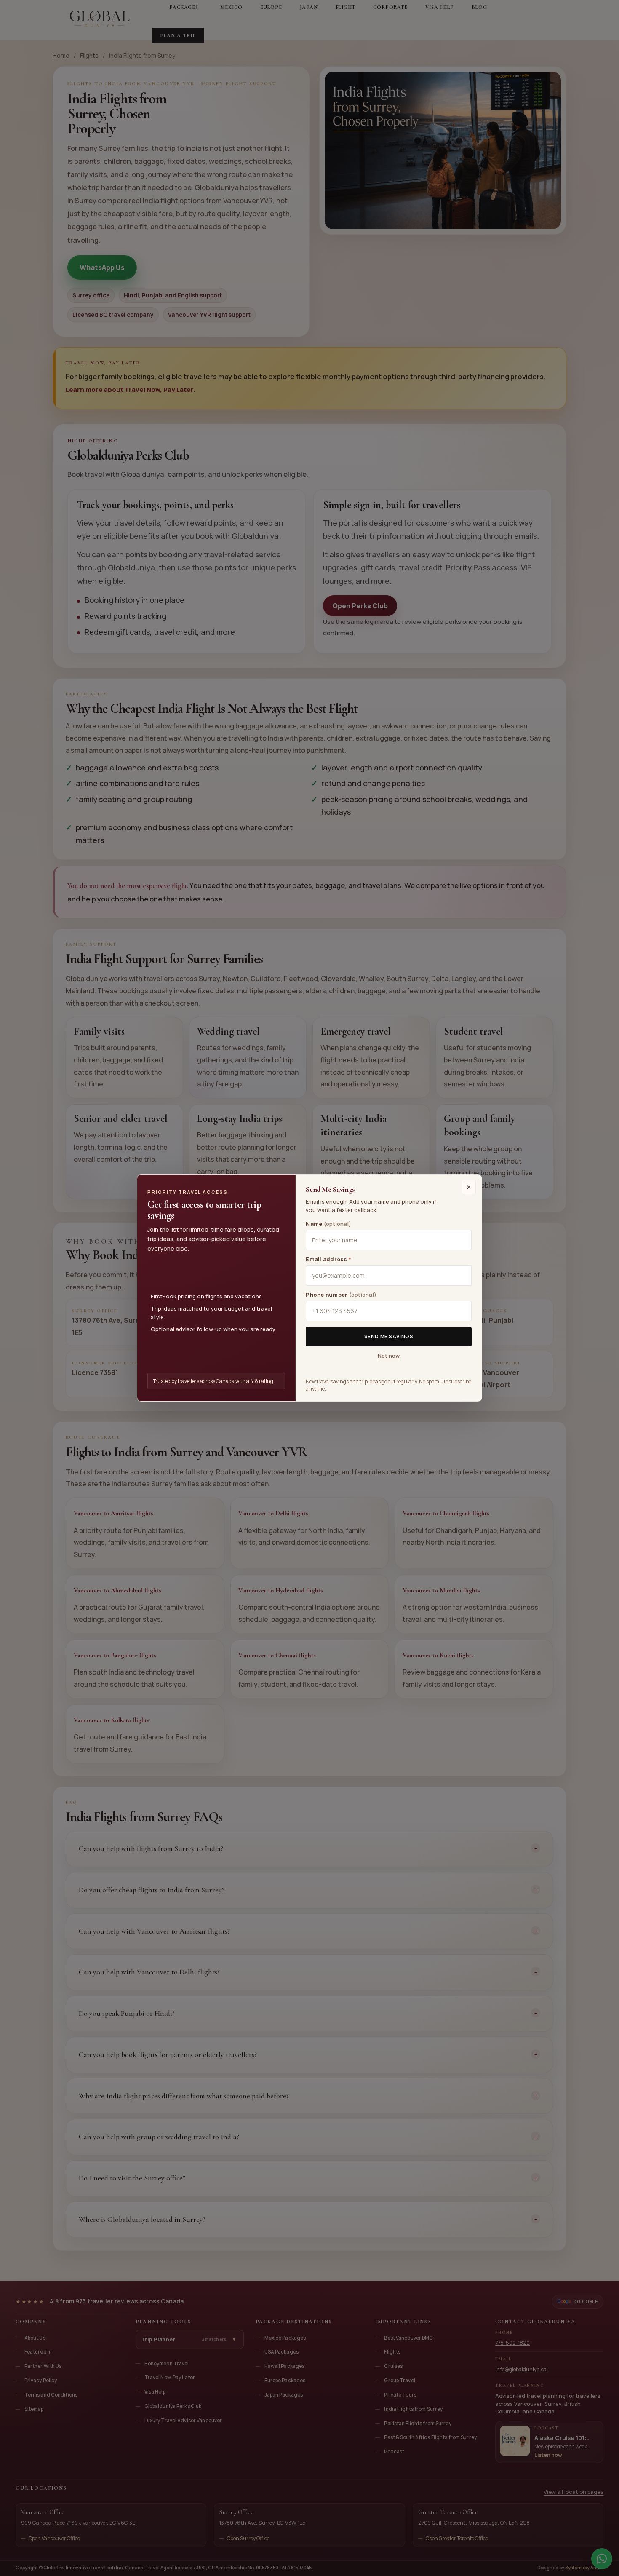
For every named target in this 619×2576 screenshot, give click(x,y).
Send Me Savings (389, 1336)
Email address (328, 1259)
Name (328, 1224)
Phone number (341, 1295)
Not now (389, 1356)
